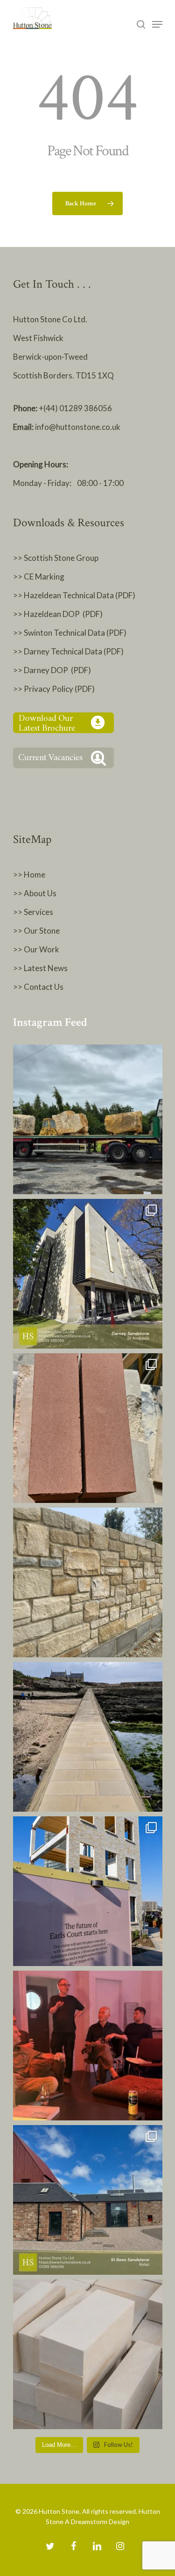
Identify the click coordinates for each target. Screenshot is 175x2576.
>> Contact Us (38, 987)
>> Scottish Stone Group (56, 558)
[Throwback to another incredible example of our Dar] (88, 1274)
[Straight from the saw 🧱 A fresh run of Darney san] (88, 2354)
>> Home (29, 874)
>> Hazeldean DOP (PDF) (58, 614)
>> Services (33, 912)
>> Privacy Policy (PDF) (55, 689)
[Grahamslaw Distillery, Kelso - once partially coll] (88, 2200)
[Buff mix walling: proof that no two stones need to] (88, 1582)
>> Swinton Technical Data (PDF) (70, 633)
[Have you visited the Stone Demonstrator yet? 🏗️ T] (88, 1891)
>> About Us (35, 893)
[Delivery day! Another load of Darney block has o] (88, 1119)
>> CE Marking (39, 577)
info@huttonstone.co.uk (78, 427)
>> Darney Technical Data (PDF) (68, 651)
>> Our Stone (36, 931)
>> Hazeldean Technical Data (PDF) (74, 595)
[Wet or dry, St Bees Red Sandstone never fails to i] (88, 1428)
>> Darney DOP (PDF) (52, 670)
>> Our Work (36, 949)
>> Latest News (40, 968)
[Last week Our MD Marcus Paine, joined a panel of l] (88, 2046)
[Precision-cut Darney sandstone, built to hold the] (88, 1737)
